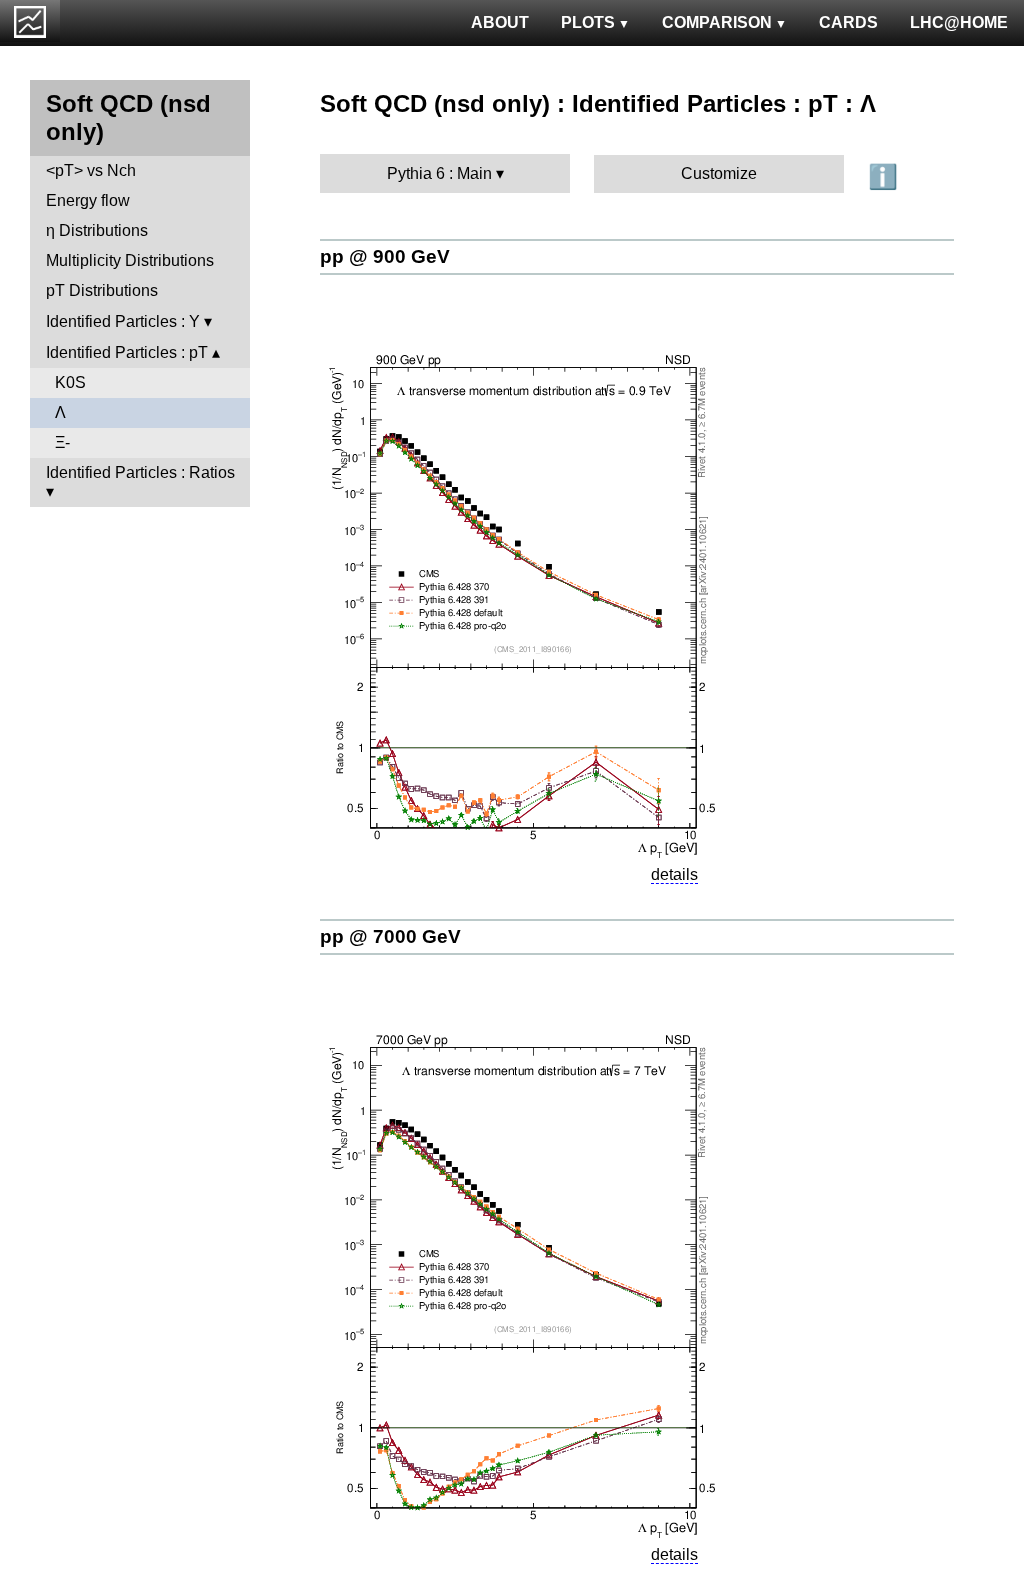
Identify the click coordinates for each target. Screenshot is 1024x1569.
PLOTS (588, 22)
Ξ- (62, 442)
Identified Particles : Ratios (140, 472)
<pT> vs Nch (91, 170)
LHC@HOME (959, 22)
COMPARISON (717, 22)
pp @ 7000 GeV (390, 936)
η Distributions (97, 230)
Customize (719, 173)
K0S (70, 382)
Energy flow (88, 200)
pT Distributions (102, 290)
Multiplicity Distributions (130, 260)
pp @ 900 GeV (385, 256)
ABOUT (500, 22)
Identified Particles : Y (123, 321)
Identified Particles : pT (127, 352)
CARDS (848, 22)
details (674, 874)
